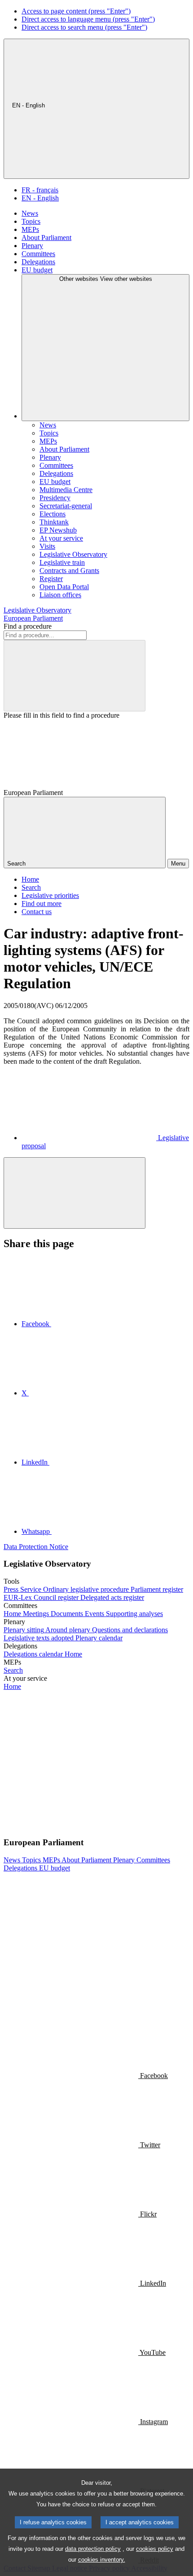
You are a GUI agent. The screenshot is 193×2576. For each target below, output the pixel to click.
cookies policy (155, 2549)
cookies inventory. (102, 2560)
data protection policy (93, 2549)
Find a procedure (28, 626)
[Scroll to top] (75, 1193)
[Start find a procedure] (75, 676)
